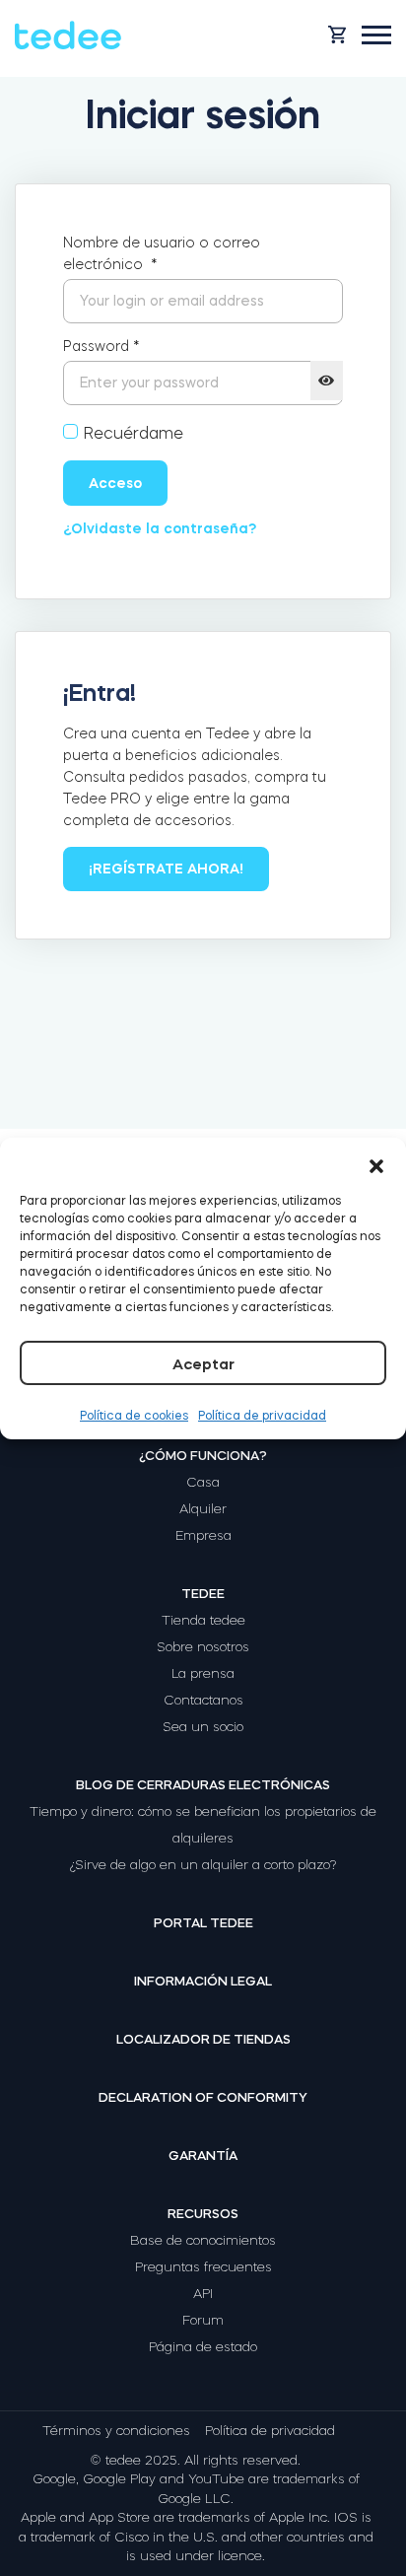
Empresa (203, 1535)
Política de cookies (134, 1416)
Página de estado (203, 2347)
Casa (203, 1482)
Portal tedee (203, 1923)
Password (101, 346)
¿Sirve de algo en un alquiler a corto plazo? (203, 1865)
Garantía (203, 2156)
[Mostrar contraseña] (327, 381)
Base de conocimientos (203, 2240)
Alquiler (203, 1509)
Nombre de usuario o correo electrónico (162, 253)
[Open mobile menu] (376, 35)
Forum (203, 2320)
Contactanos (203, 1700)
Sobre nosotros (203, 1647)
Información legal (203, 1981)
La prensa (203, 1673)
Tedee (203, 1594)
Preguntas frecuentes (203, 2267)
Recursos (203, 2214)
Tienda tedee (203, 1620)
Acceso (115, 483)
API (203, 2294)
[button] (376, 1162)
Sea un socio (203, 1727)
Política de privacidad (262, 1416)
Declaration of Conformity (203, 2097)
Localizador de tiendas (203, 2039)
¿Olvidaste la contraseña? (160, 528)
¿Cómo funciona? (203, 1456)
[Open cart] (337, 35)
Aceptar (203, 1364)
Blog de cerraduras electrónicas (203, 1785)
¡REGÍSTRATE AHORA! (166, 869)
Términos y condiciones (116, 2431)
